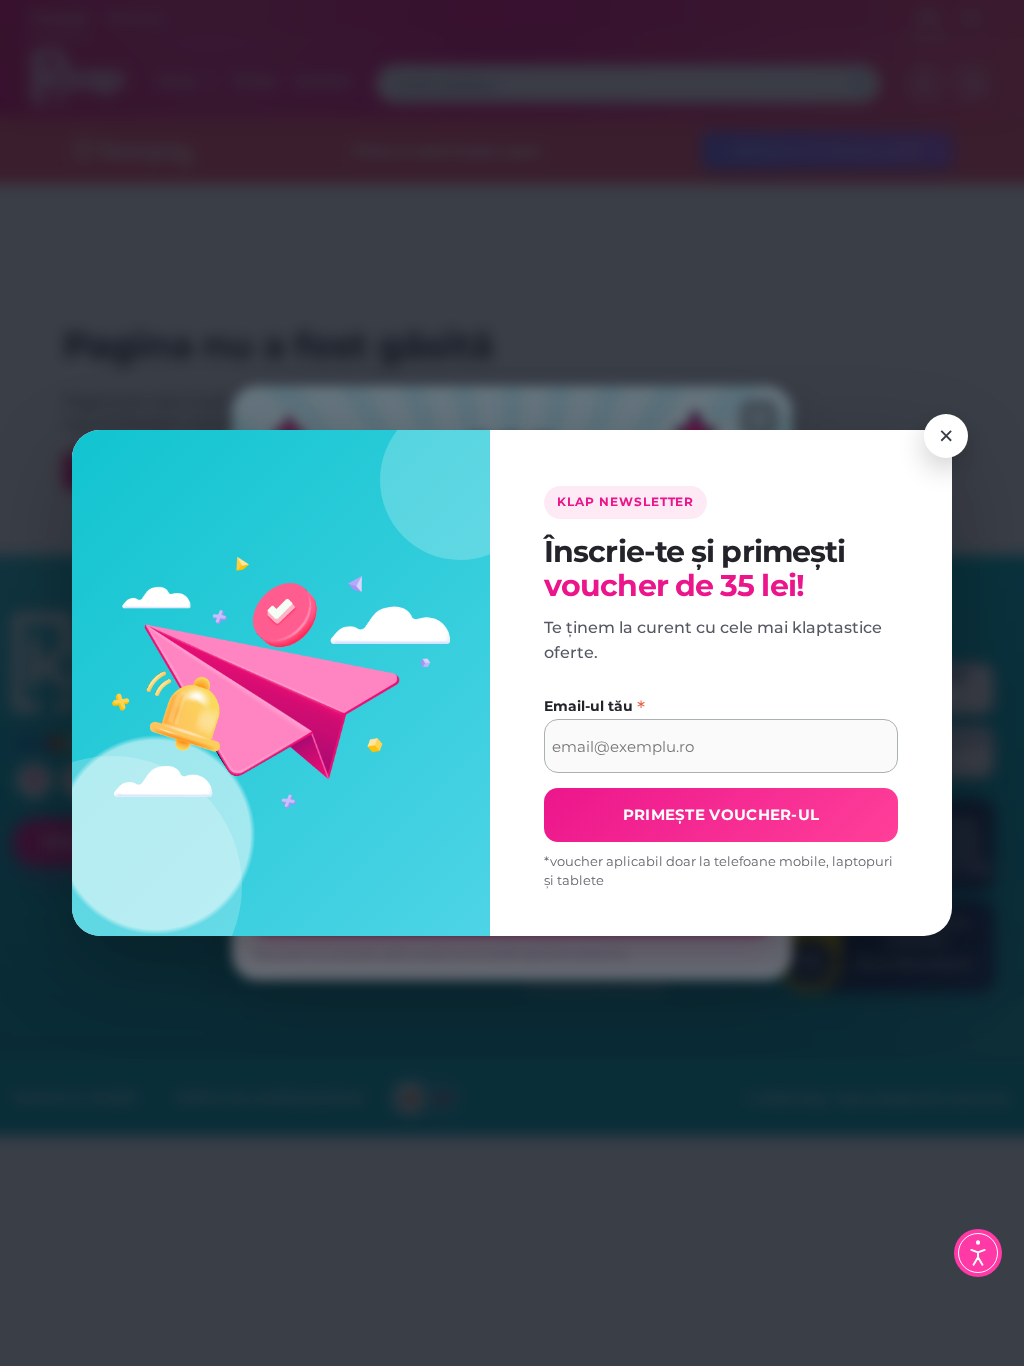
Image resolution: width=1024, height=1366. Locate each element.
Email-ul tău (594, 707)
